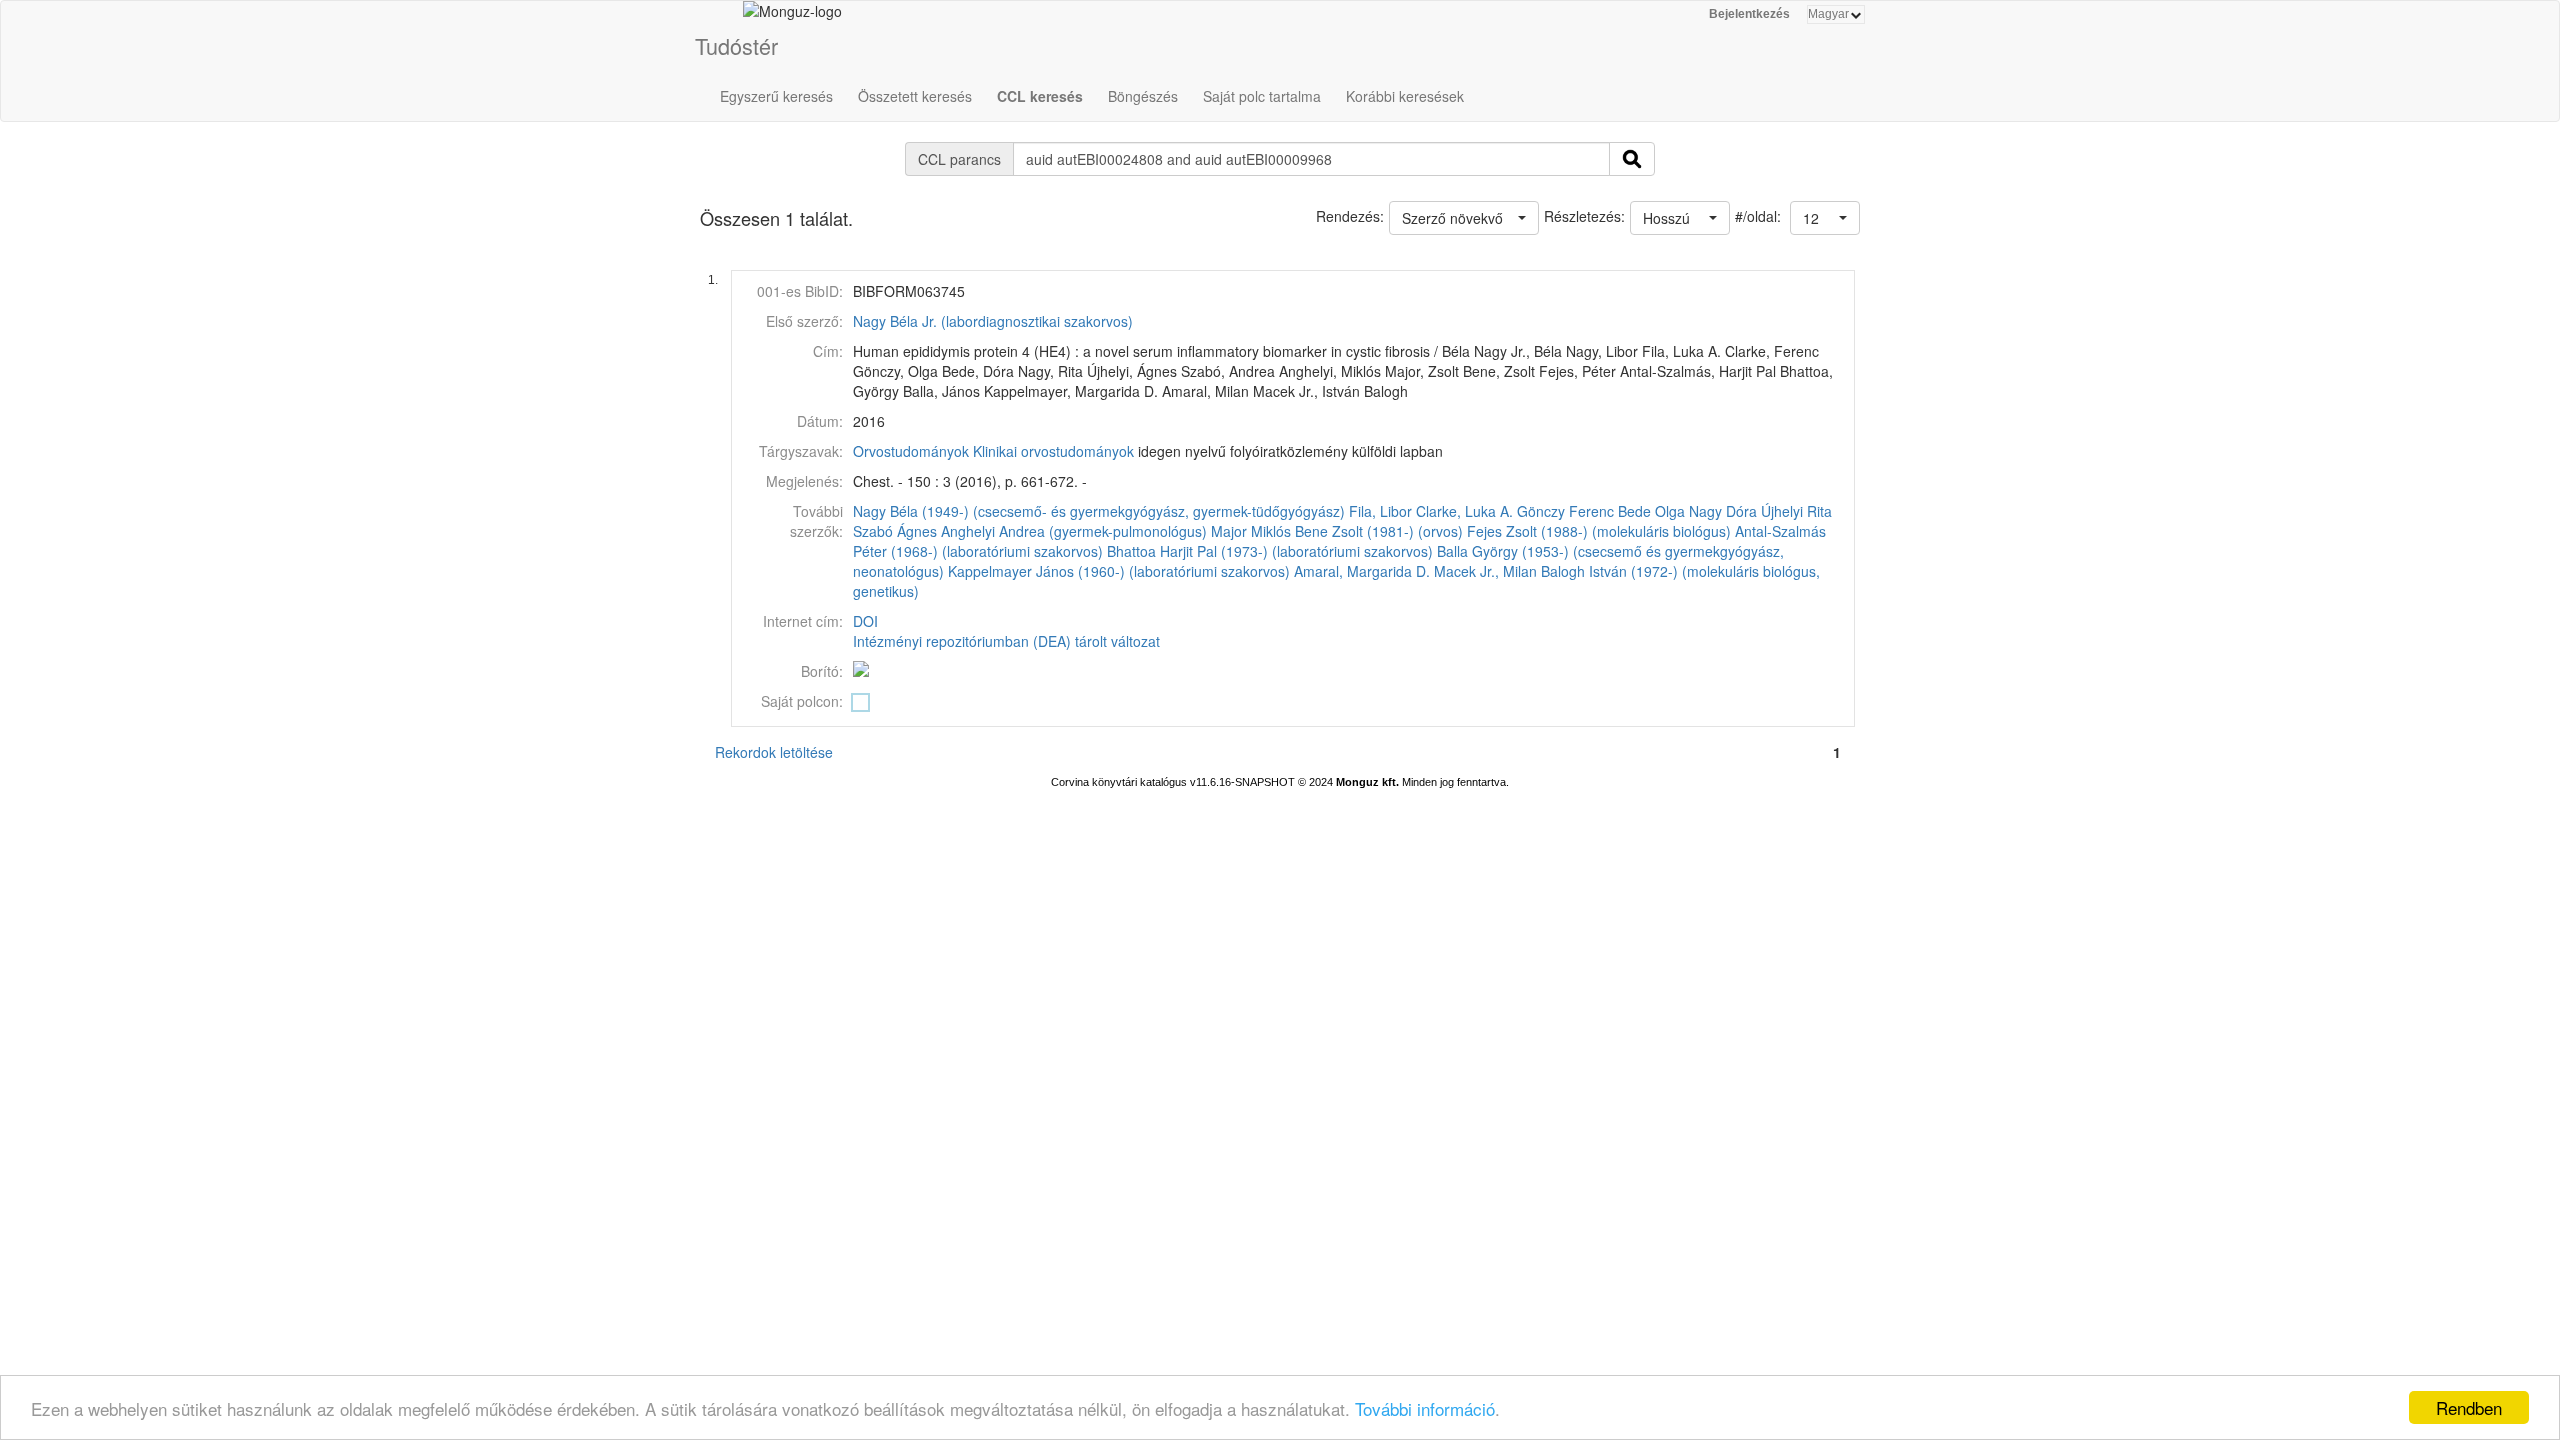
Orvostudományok (911, 451)
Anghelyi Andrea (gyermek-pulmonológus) (1074, 531)
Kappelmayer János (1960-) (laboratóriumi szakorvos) (1119, 571)
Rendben (2469, 1407)
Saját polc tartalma (1262, 96)
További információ (1425, 1408)
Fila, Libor (1380, 511)
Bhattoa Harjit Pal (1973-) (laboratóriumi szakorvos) (1270, 551)
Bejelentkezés (1749, 14)
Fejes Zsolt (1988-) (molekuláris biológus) (1599, 531)
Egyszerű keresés (776, 96)
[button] (1825, 218)
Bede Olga (1651, 511)
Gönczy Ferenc (1565, 511)
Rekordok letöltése (774, 752)
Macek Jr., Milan (1485, 571)
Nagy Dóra (1723, 511)
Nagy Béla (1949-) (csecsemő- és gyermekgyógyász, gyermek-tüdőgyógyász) (1099, 511)
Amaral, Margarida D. (1362, 571)
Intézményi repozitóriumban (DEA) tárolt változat (1006, 641)
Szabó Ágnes (895, 531)
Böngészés (1143, 96)
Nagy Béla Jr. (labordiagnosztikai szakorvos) (993, 321)
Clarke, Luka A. (1464, 511)
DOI (865, 621)
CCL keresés (1040, 96)
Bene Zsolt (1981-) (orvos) (1379, 531)
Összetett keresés (915, 96)
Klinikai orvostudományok (1053, 451)
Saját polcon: (802, 701)
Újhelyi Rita (1796, 511)
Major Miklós (1251, 531)
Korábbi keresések (1405, 96)
